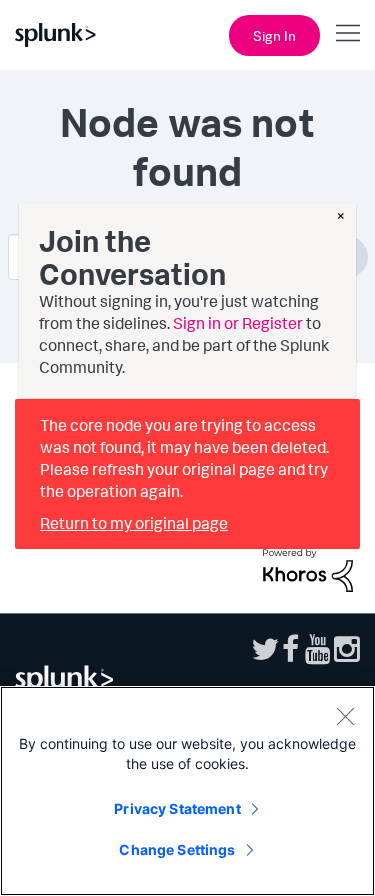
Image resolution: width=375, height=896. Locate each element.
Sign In (274, 35)
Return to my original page (134, 523)
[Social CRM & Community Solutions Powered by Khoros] (308, 568)
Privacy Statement (177, 808)
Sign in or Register (238, 323)
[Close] (345, 716)
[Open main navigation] (348, 33)
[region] (187, 791)
